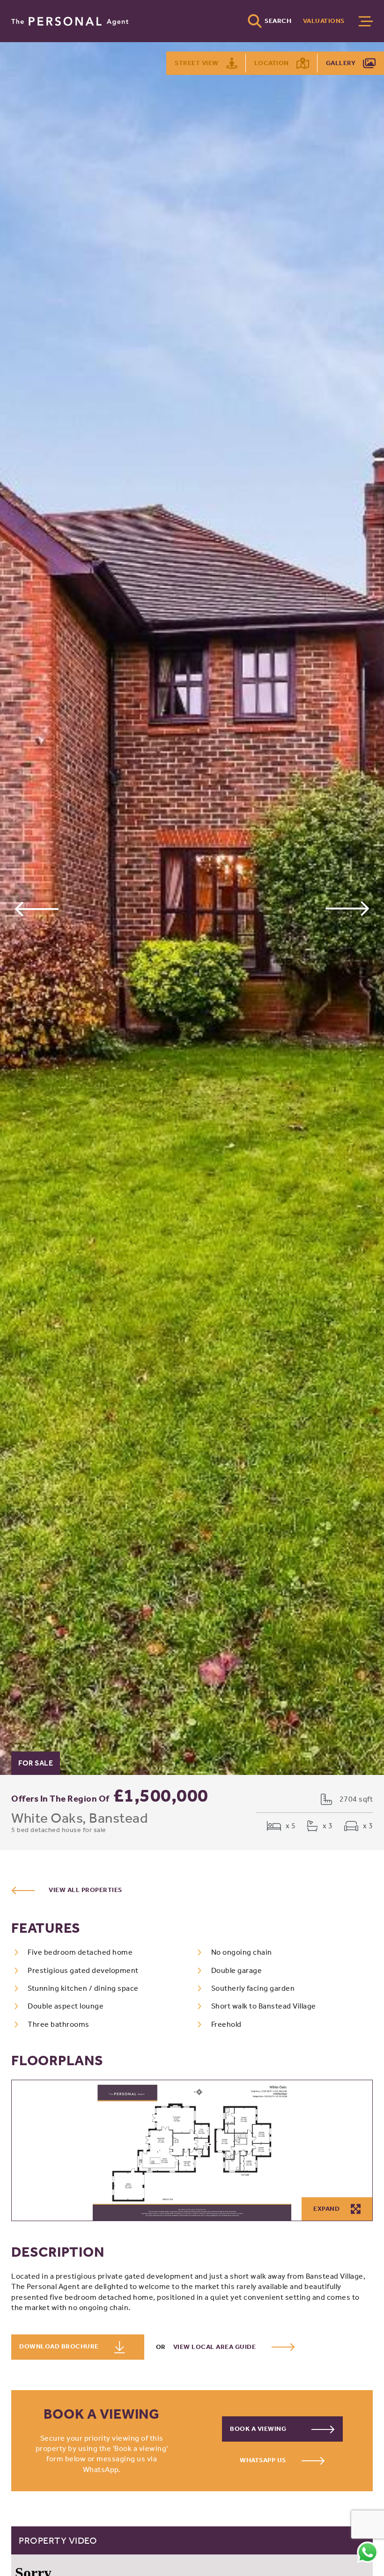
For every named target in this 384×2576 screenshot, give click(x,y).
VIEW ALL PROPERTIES (85, 1890)
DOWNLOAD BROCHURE (60, 2346)
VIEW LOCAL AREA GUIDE (215, 2347)
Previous (36, 909)
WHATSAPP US (264, 2460)
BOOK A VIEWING (259, 2429)
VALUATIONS (324, 21)
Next (348, 909)
